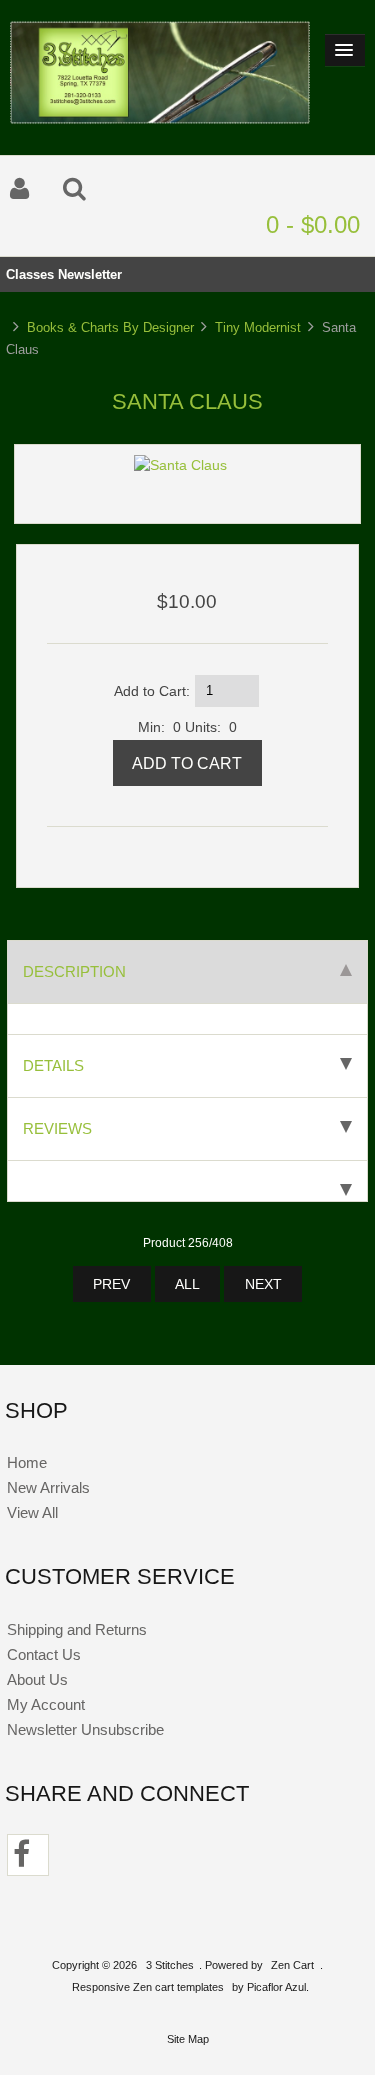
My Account (46, 1704)
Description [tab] (74, 971)
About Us (37, 1679)
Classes (30, 274)
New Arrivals (48, 1487)
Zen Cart (292, 1965)
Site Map (188, 2039)
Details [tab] (53, 1065)
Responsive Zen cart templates (148, 1987)
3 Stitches (170, 1965)
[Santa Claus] (180, 465)
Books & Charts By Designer (110, 327)
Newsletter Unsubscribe (85, 1729)
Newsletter (90, 274)
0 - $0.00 (313, 224)
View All (32, 1512)
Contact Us (44, 1654)
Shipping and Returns (77, 1629)
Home (27, 1462)
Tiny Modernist (258, 327)
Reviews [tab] (57, 1128)
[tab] (187, 1181)
